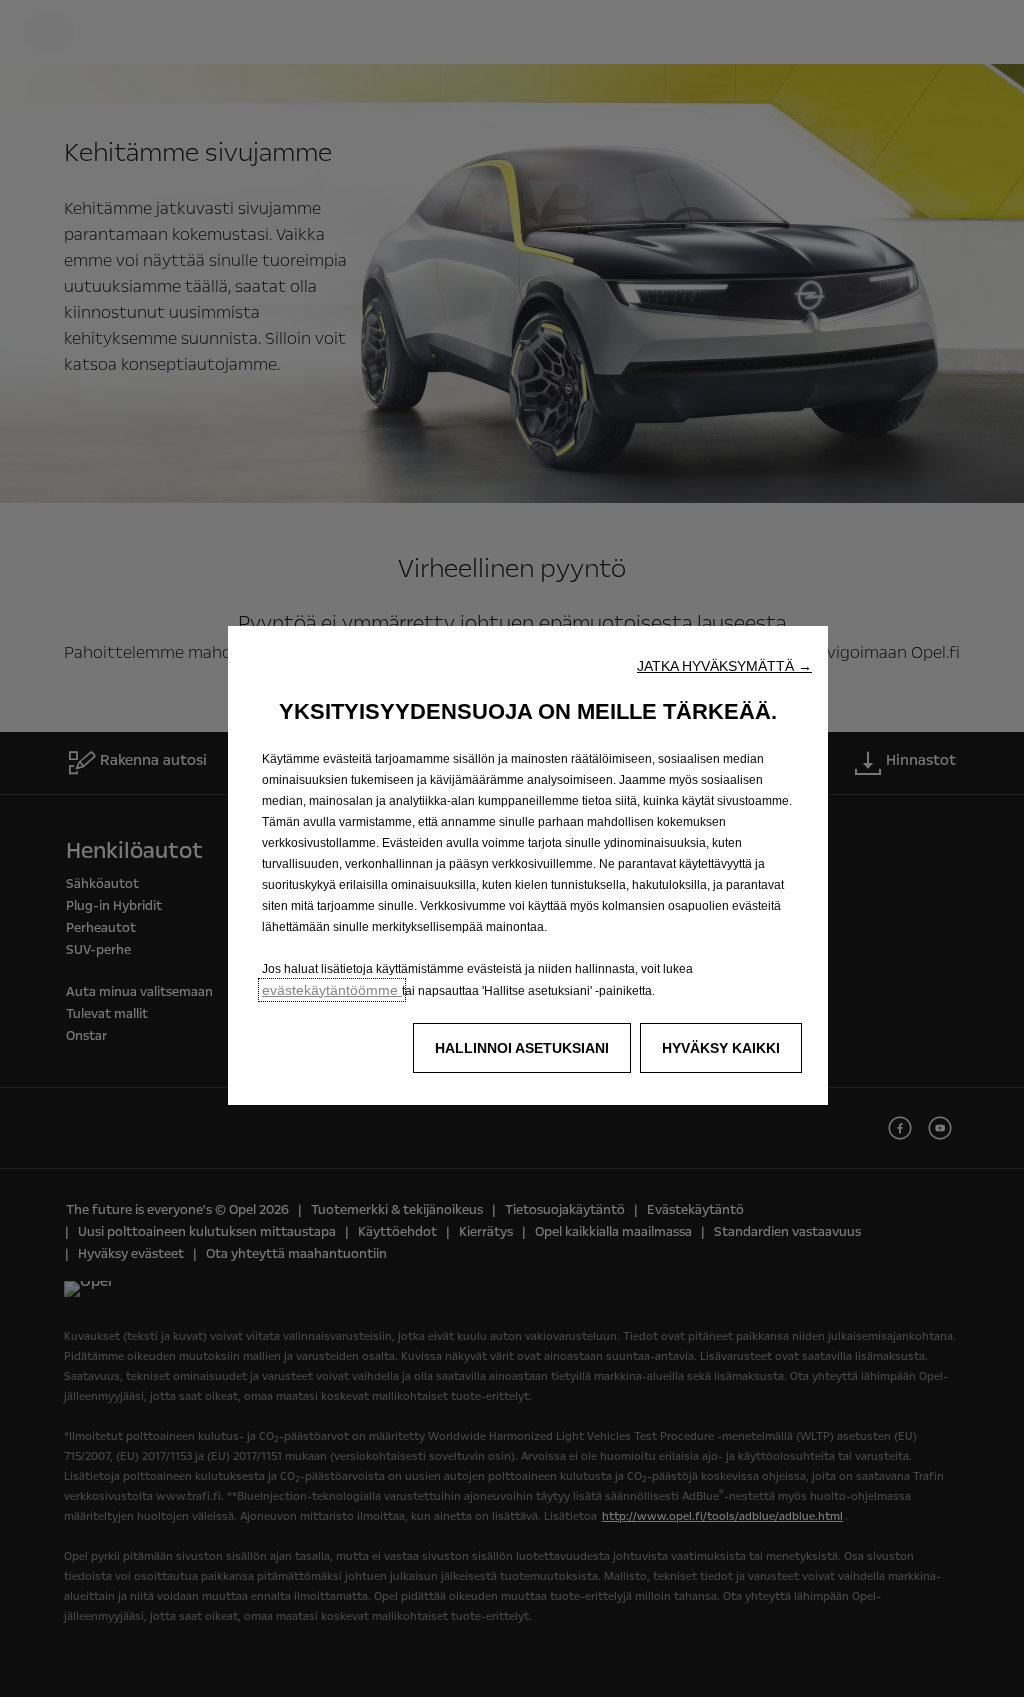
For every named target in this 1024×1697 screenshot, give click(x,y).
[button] (724, 666)
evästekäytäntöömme (332, 990)
